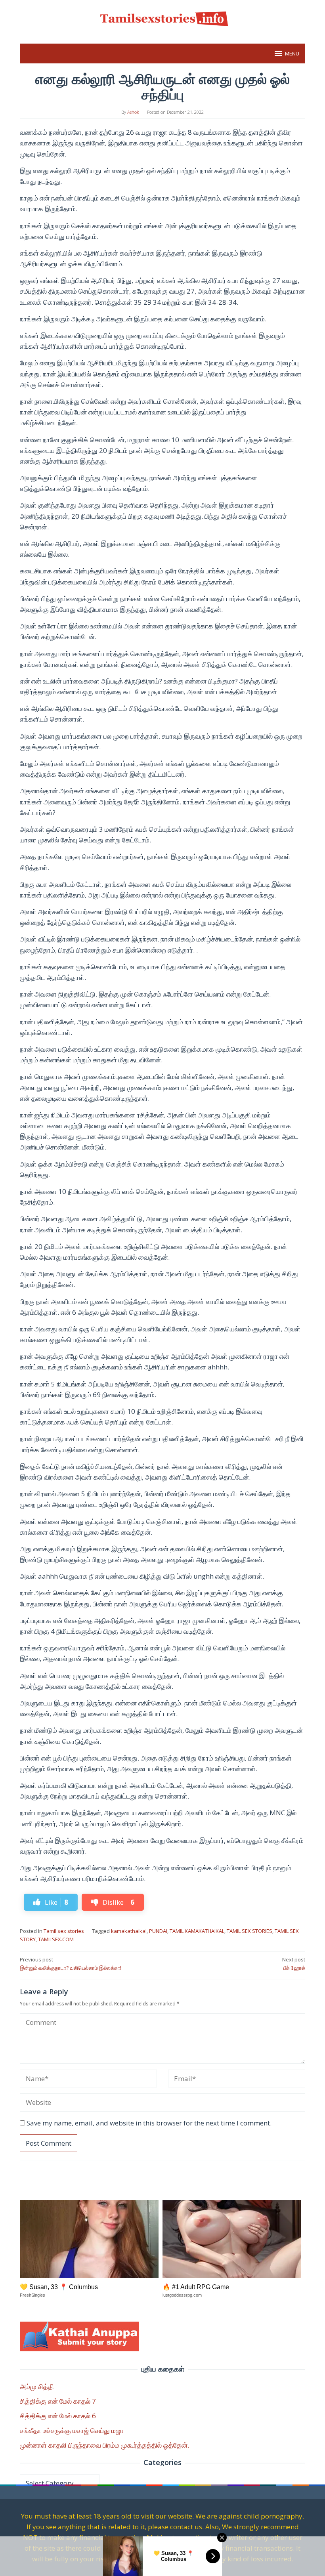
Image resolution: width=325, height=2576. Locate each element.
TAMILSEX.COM (56, 1939)
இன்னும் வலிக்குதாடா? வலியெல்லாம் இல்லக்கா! (71, 1964)
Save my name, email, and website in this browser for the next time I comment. (149, 2123)
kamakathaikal (129, 1931)
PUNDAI (158, 1931)
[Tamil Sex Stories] (162, 17)
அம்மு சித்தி (37, 2386)
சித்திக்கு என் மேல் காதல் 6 (58, 2416)
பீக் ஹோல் (294, 1964)
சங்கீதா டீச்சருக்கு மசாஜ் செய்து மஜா (72, 2430)
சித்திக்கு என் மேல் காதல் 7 (58, 2401)
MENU (292, 53)
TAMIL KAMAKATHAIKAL (197, 1931)
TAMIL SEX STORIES (249, 1931)
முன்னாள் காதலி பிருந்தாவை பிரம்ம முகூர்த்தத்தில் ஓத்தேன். (104, 2445)
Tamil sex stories (64, 1931)
